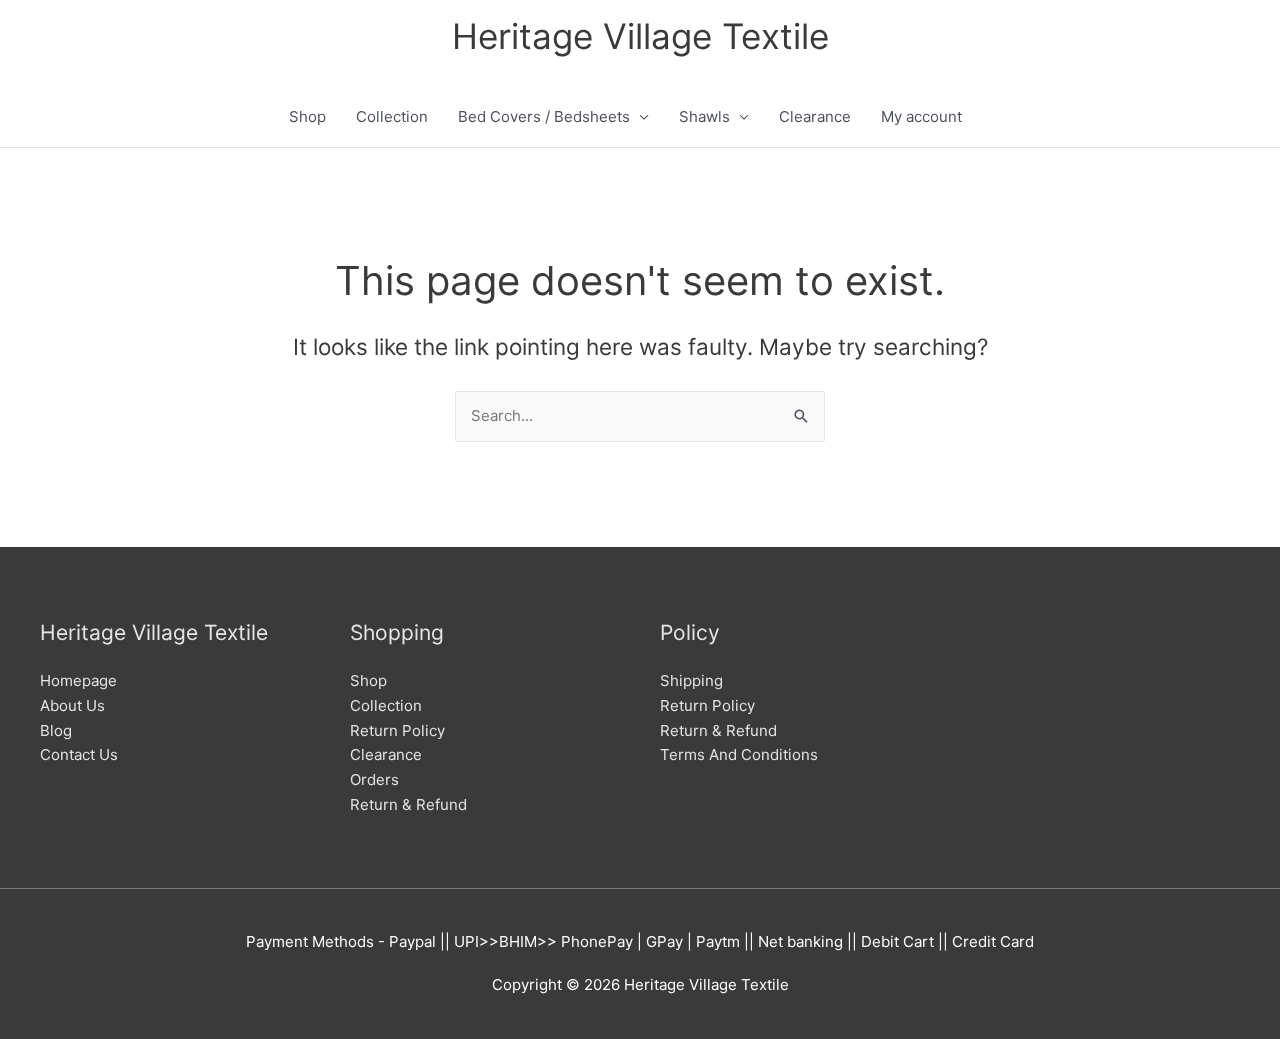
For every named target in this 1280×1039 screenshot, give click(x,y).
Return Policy (397, 730)
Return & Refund (408, 804)
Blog (56, 730)
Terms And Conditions (739, 754)
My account (921, 116)
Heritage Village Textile (640, 36)
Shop (307, 116)
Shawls (704, 116)
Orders (374, 779)
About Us (72, 705)
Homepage (78, 680)
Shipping (691, 680)
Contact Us (79, 754)
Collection (392, 116)
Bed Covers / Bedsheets (544, 116)
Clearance (815, 116)
